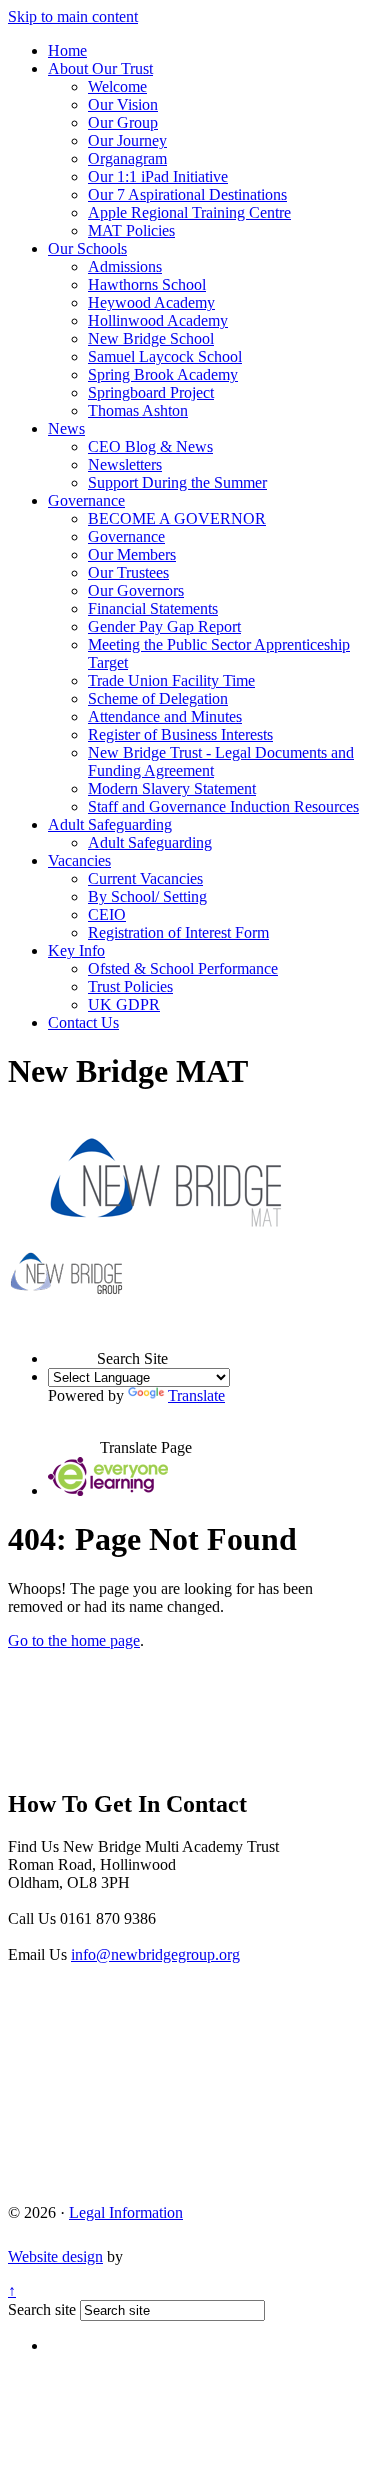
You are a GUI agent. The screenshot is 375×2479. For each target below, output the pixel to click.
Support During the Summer (177, 482)
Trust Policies (130, 986)
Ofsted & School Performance (183, 968)
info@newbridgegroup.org (155, 1954)
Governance (86, 500)
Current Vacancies (145, 878)
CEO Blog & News (150, 446)
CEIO (107, 914)
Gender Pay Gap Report (164, 626)
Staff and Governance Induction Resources (223, 806)
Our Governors (136, 590)
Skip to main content (73, 16)
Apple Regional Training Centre (189, 212)
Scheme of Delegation (158, 698)
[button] (72, 1340)
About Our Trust (100, 68)
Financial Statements (153, 608)
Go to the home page (74, 1640)
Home (67, 50)
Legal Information (126, 2212)
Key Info (76, 950)
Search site (42, 2309)
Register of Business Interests (180, 734)
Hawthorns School (147, 284)
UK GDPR (124, 1004)
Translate (196, 1395)
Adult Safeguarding (110, 824)
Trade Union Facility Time (171, 680)
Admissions (125, 266)
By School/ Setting (147, 896)
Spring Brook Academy (163, 374)
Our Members (132, 554)
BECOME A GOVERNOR (177, 518)
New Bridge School (151, 338)
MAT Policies (131, 230)
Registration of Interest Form (178, 932)
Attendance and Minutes (165, 716)
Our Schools (87, 248)
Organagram (127, 158)
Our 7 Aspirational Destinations (187, 194)
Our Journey (127, 140)
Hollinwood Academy (158, 320)
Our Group (123, 122)
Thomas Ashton (138, 410)
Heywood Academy (151, 302)
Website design (55, 2256)
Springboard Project (151, 392)
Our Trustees (128, 572)
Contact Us (83, 1022)
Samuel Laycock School (165, 356)
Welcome (117, 86)
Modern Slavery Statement (172, 788)
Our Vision (123, 104)
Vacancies (79, 860)
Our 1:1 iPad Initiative (158, 176)
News (66, 428)
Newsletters (125, 464)
